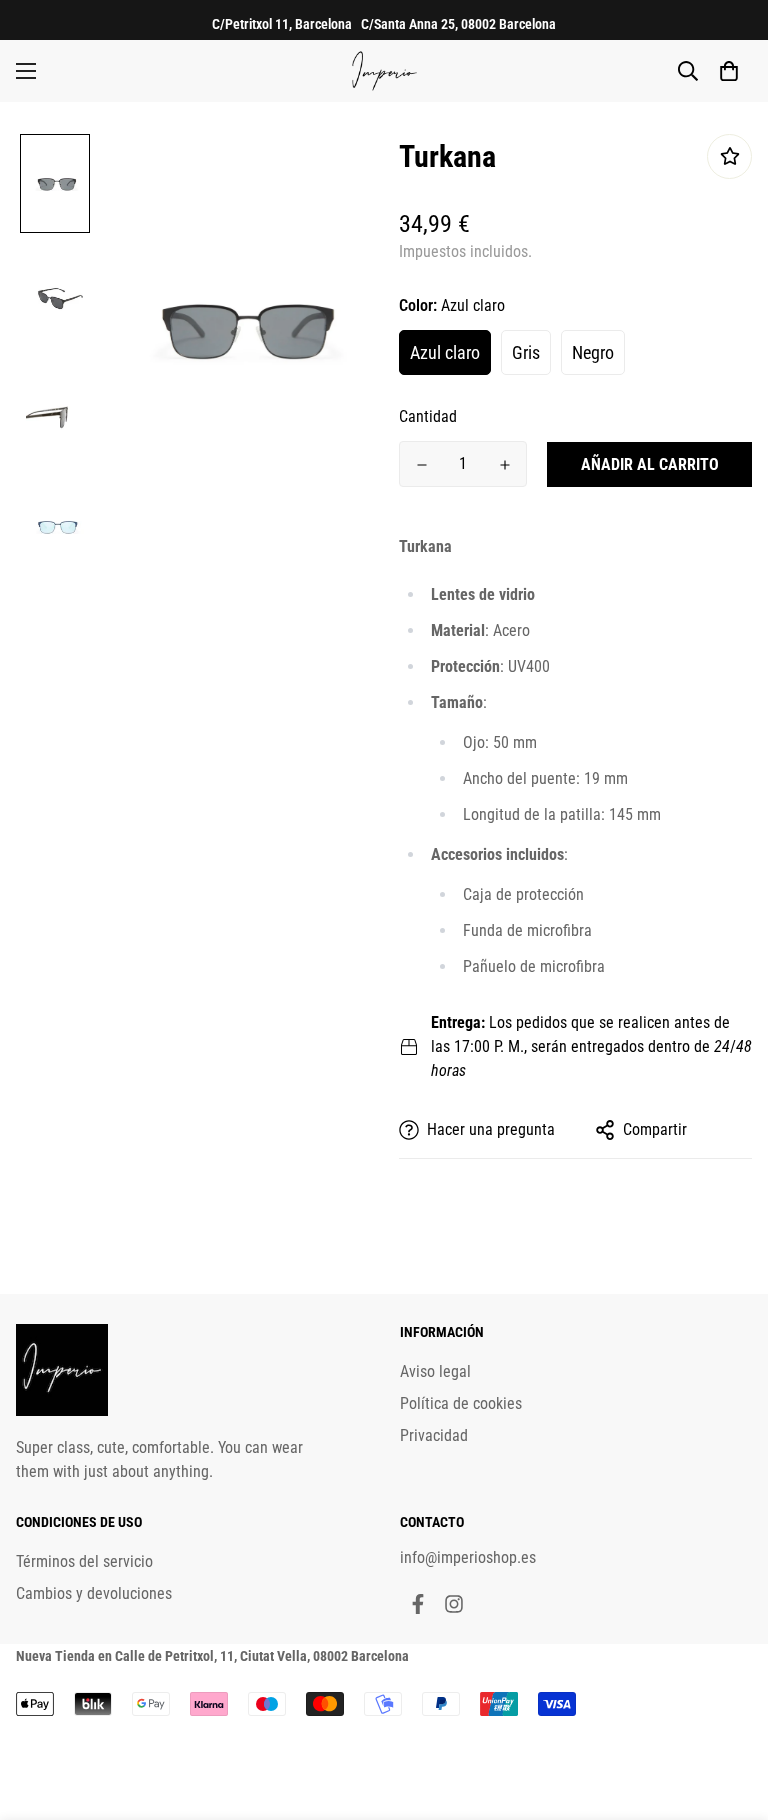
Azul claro (445, 352)
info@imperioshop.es (468, 1557)
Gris (526, 352)
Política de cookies (461, 1403)
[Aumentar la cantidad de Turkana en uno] (504, 465)
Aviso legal (435, 1371)
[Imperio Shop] (384, 71)
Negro (593, 352)
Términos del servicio (84, 1561)
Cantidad (428, 416)
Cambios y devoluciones (94, 1593)
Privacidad (434, 1435)
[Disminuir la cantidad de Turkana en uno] (421, 465)
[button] (729, 71)
